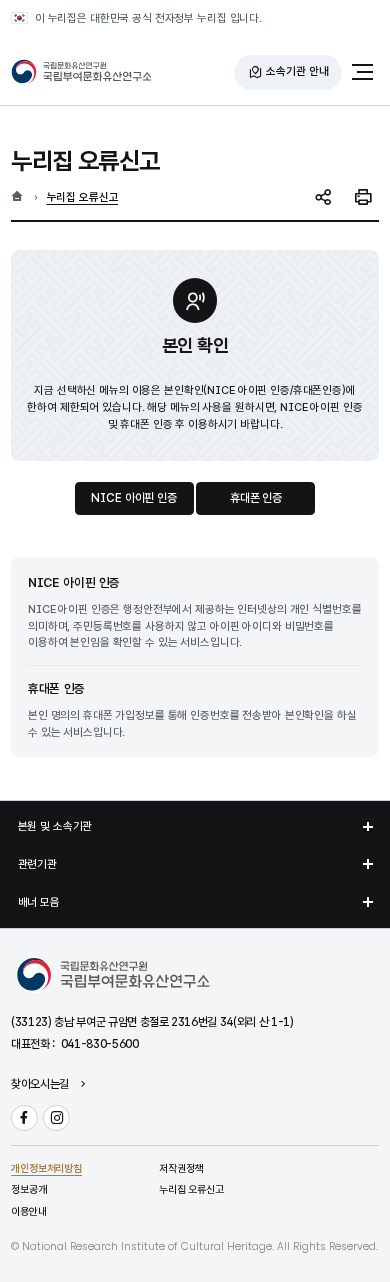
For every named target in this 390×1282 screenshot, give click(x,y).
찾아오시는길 (40, 1085)
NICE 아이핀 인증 (133, 498)
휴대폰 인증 (256, 498)
